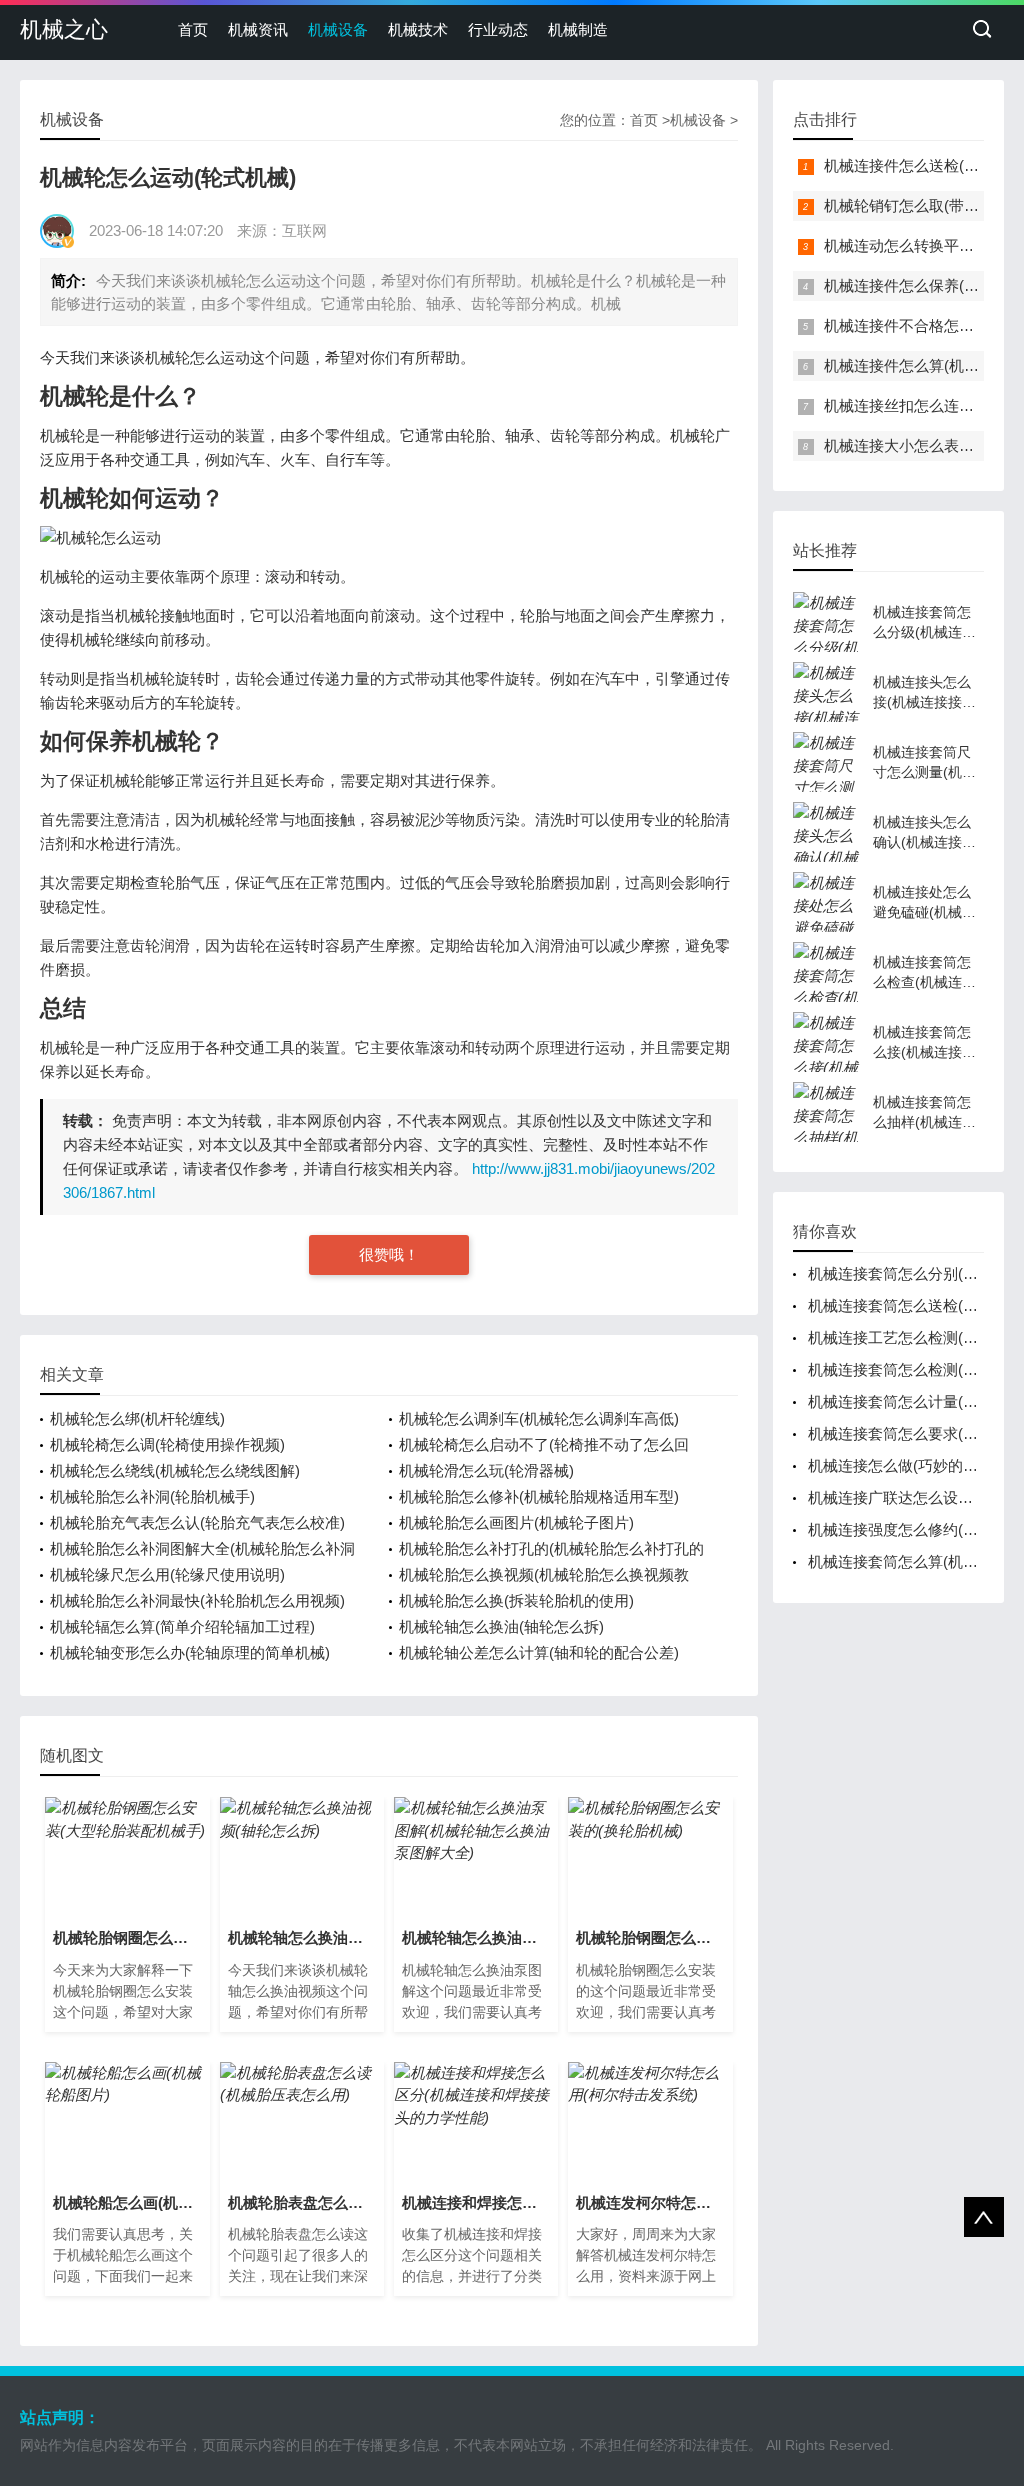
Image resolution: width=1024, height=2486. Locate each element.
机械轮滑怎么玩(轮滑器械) (486, 1470)
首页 (193, 29)
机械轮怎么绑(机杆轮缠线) (137, 1418)
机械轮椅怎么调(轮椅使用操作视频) (167, 1444)
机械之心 (64, 29)
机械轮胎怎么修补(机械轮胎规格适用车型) (539, 1496)
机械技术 (418, 29)
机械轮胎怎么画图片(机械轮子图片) (516, 1522)
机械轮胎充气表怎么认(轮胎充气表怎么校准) (197, 1522)
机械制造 (578, 29)
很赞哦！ (389, 1254)
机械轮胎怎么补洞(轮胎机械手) (152, 1496)
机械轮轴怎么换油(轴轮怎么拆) (501, 1626)
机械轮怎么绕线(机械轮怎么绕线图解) (175, 1470)
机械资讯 (258, 29)
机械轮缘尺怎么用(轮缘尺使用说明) (167, 1574)
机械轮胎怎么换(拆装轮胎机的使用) (516, 1600)
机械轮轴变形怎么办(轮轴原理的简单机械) (190, 1652)
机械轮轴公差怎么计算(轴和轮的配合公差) (539, 1652)
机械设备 (338, 29)
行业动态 (498, 29)
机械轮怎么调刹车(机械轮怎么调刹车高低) (539, 1418)
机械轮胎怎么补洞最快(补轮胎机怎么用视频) (197, 1600)
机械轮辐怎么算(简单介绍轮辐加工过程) (182, 1626)
